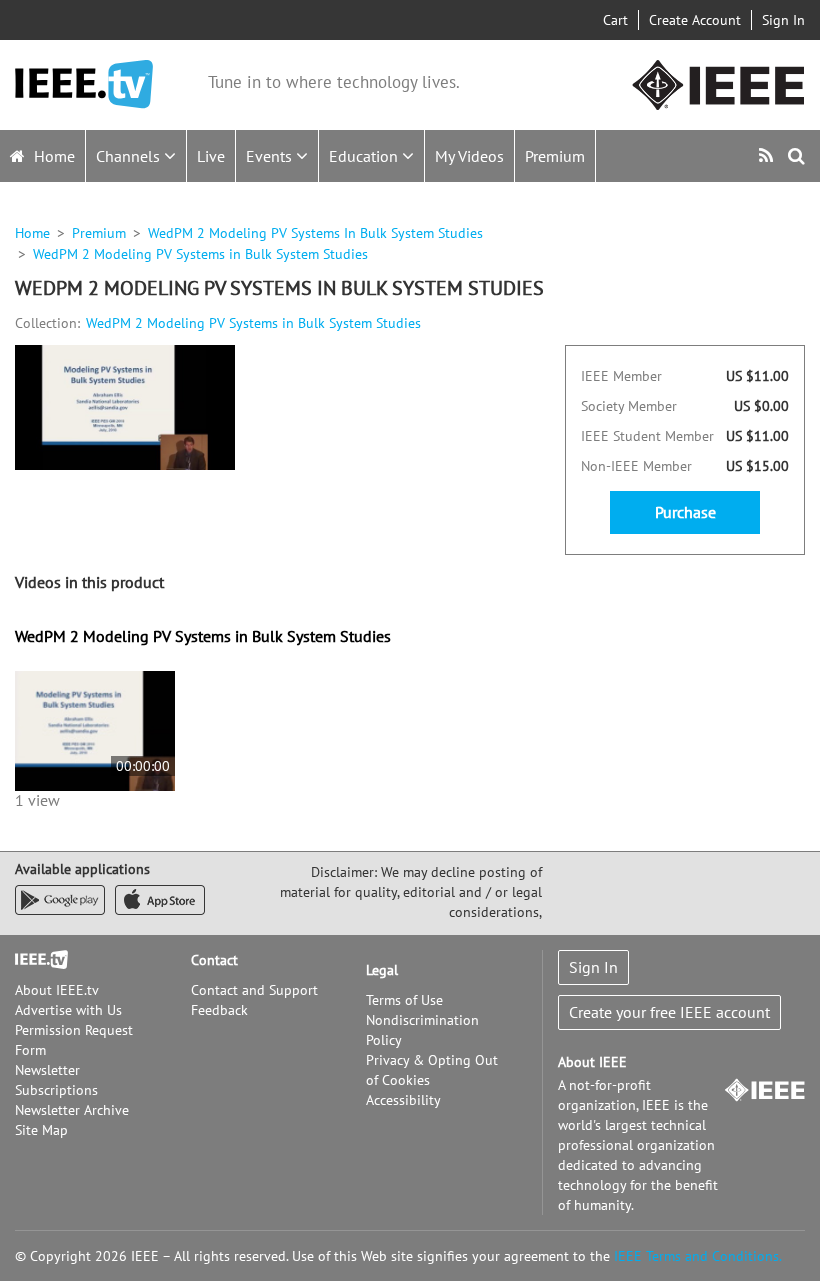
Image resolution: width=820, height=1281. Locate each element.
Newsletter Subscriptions (56, 1080)
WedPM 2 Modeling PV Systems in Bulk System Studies (253, 323)
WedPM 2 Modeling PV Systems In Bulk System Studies (315, 233)
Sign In (783, 20)
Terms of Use (404, 1000)
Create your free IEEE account (669, 1012)
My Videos (469, 156)
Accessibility (403, 1100)
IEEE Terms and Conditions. (698, 1256)
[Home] (84, 84)
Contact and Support (254, 990)
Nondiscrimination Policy (422, 1030)
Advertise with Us (68, 1010)
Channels (130, 156)
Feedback (219, 1010)
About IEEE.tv (57, 990)
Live (211, 156)
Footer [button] (35, 960)
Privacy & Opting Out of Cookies (432, 1070)
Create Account (695, 20)
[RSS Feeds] (768, 155)
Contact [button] (214, 960)
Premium (555, 156)
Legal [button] (382, 970)
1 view (37, 800)
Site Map (41, 1130)
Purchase (685, 512)
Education (365, 156)
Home (52, 156)
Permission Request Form (74, 1040)
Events (271, 156)
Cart (615, 20)
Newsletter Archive (72, 1110)
